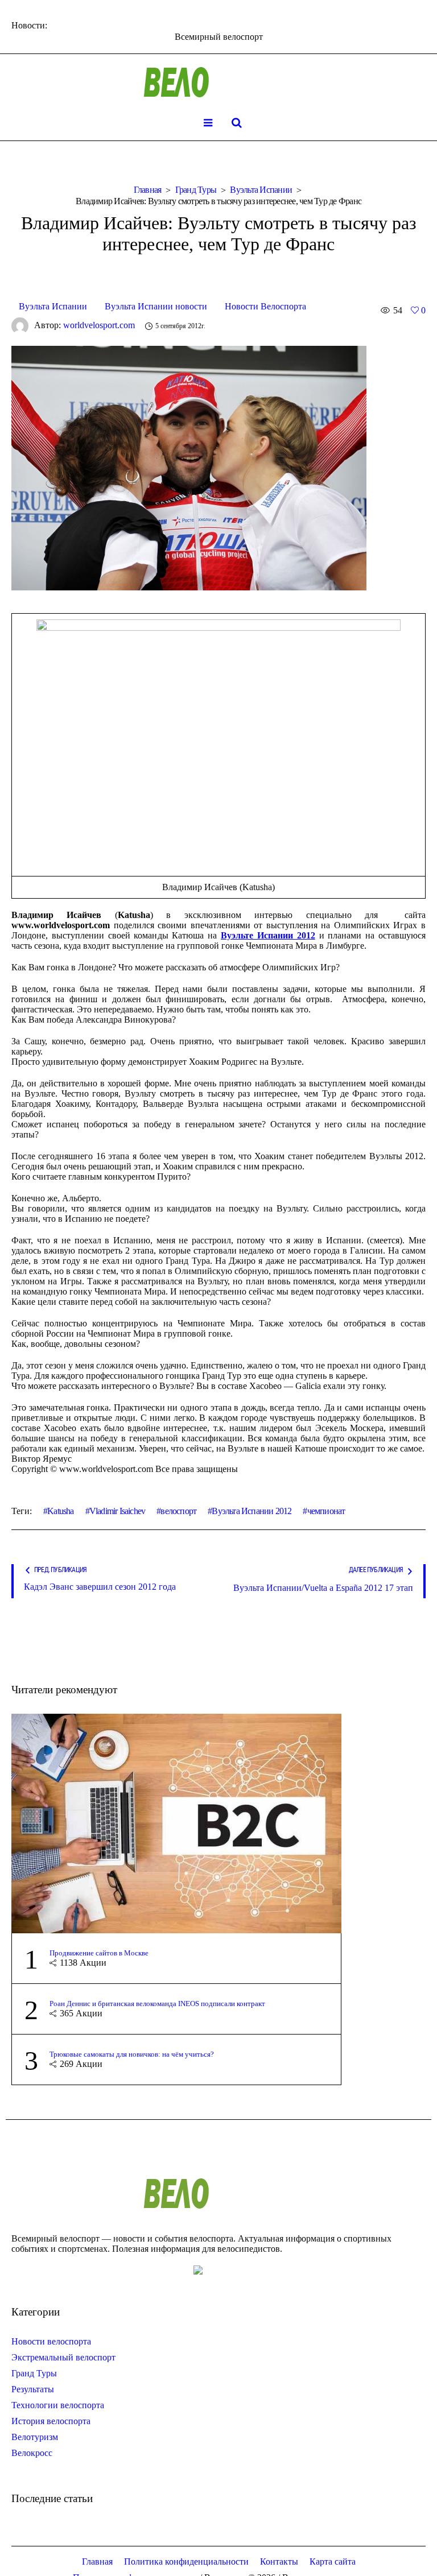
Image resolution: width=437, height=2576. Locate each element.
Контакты (279, 2561)
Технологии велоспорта (58, 2405)
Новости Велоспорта (265, 306)
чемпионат (326, 1511)
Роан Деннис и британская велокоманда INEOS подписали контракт (157, 2004)
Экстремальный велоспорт (63, 2357)
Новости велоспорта (51, 2341)
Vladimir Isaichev (117, 1511)
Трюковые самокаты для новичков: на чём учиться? (132, 2054)
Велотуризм (35, 2437)
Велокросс (32, 2453)
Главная (148, 190)
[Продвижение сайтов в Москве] (176, 1823)
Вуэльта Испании (261, 190)
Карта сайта (333, 2561)
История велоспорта (51, 2421)
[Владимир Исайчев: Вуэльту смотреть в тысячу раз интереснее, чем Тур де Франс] (189, 467)
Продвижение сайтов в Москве (99, 1953)
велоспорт (178, 1511)
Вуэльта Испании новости (156, 306)
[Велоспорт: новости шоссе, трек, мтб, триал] (218, 82)
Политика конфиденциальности (186, 2561)
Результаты (33, 2389)
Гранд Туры (196, 190)
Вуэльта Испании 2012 (252, 1511)
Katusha (60, 1511)
